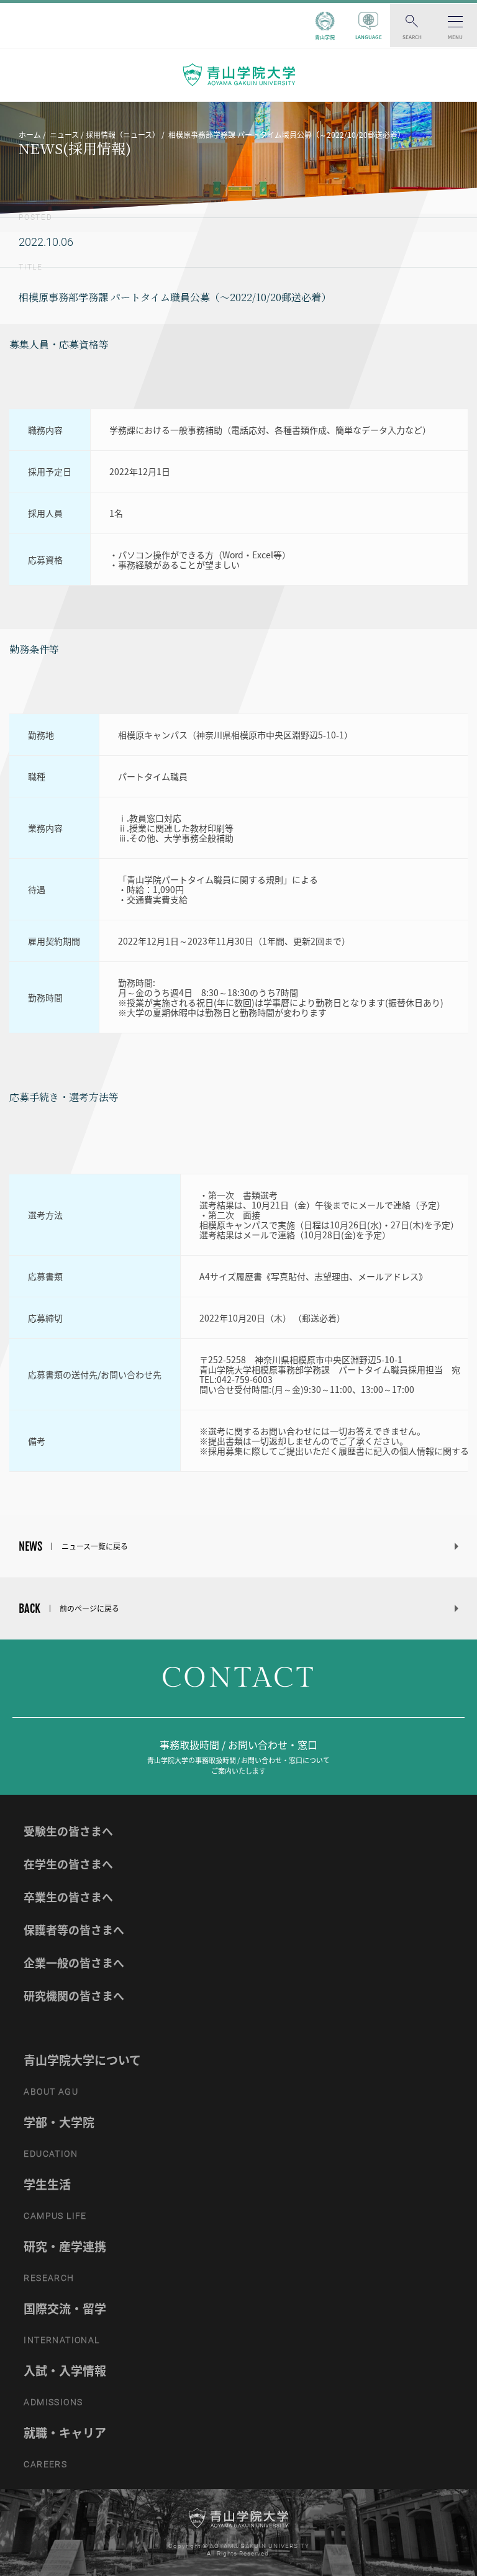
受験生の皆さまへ (68, 1831)
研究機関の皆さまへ (74, 1996)
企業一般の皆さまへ (74, 1963)
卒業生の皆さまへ (68, 1897)
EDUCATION (51, 2154)
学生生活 (47, 2184)
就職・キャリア (65, 2433)
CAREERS (45, 2464)
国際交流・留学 (65, 2308)
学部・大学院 (59, 2122)
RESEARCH (49, 2278)
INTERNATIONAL (61, 2340)
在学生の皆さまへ (68, 1864)
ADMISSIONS (53, 2402)
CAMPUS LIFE (55, 2216)
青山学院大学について (82, 2060)
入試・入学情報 (65, 2370)
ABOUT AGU (51, 2092)
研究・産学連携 (65, 2246)
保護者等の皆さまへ (74, 1930)
